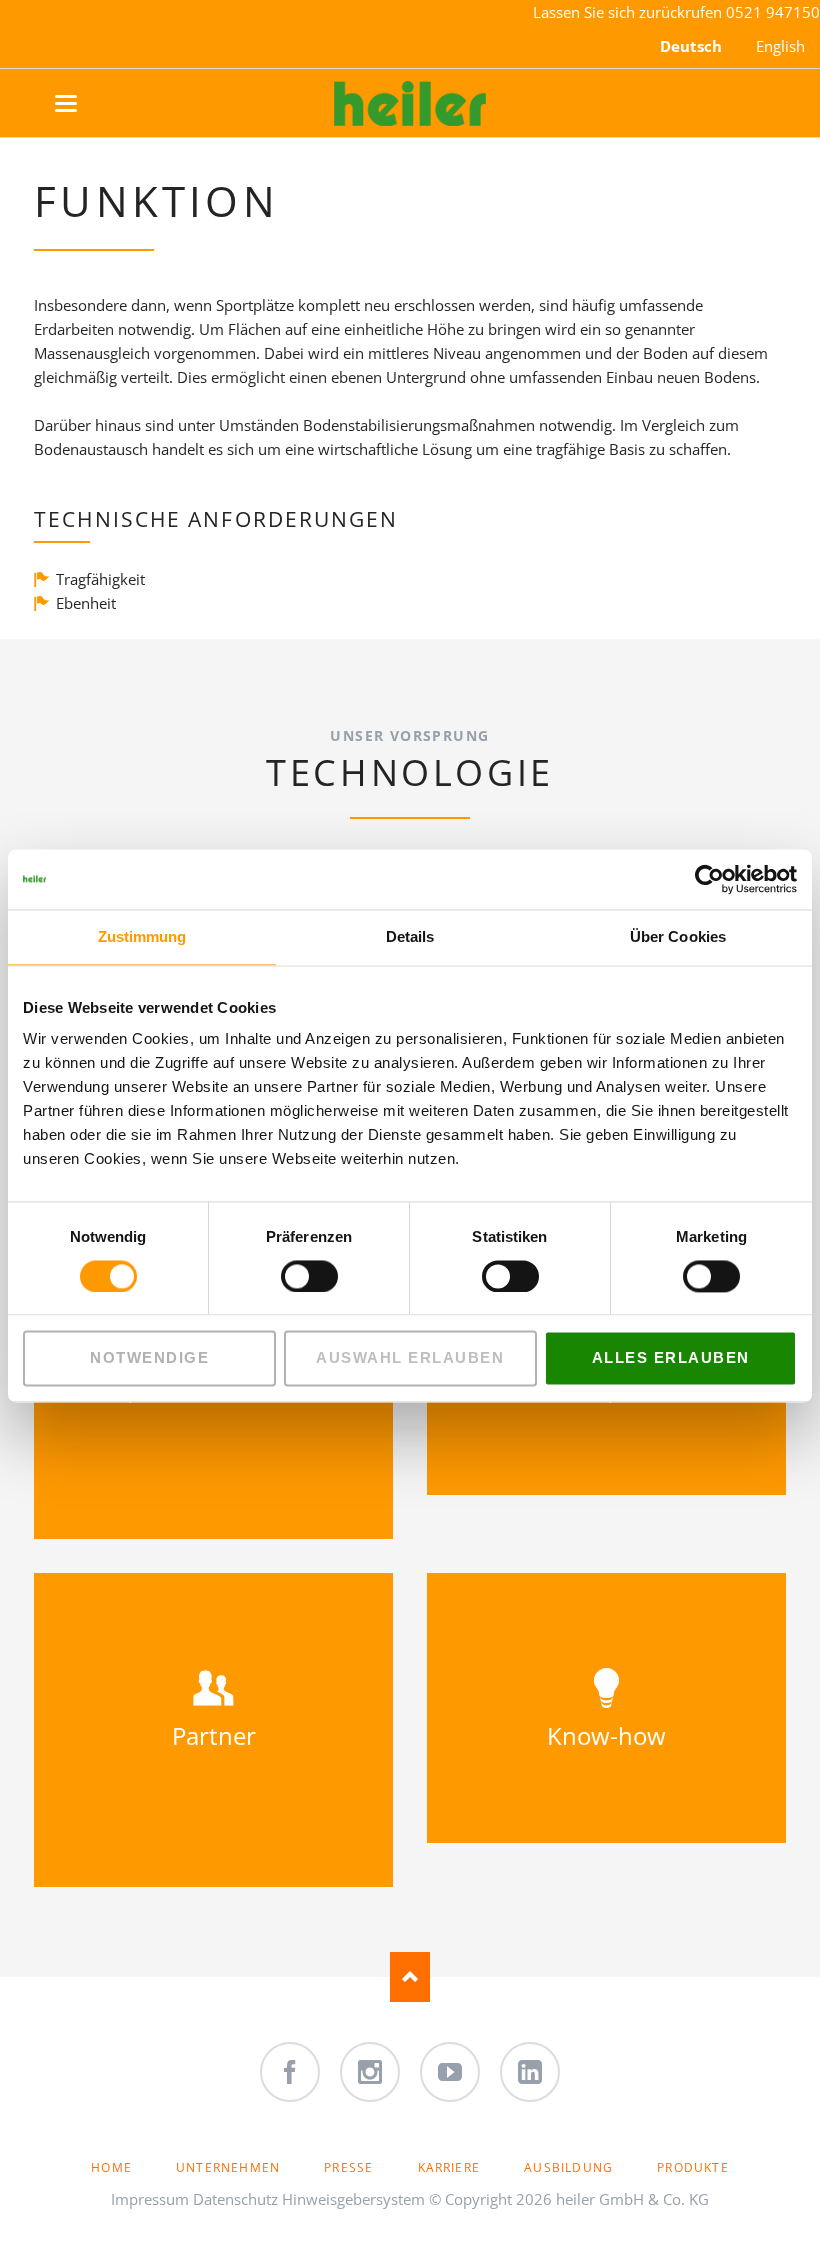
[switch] (287, 1276)
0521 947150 (773, 12)
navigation (86, 104)
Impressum (150, 2199)
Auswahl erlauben (410, 1358)
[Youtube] (450, 2072)
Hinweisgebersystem (353, 2199)
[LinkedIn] (530, 2072)
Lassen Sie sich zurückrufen (629, 12)
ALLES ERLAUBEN (671, 1358)
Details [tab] (410, 936)
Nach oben (410, 1977)
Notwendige (149, 1358)
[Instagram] (370, 2072)
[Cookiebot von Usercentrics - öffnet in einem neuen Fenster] (709, 879)
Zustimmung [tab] (142, 936)
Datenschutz (235, 2199)
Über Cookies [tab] (678, 936)
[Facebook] (290, 2072)
